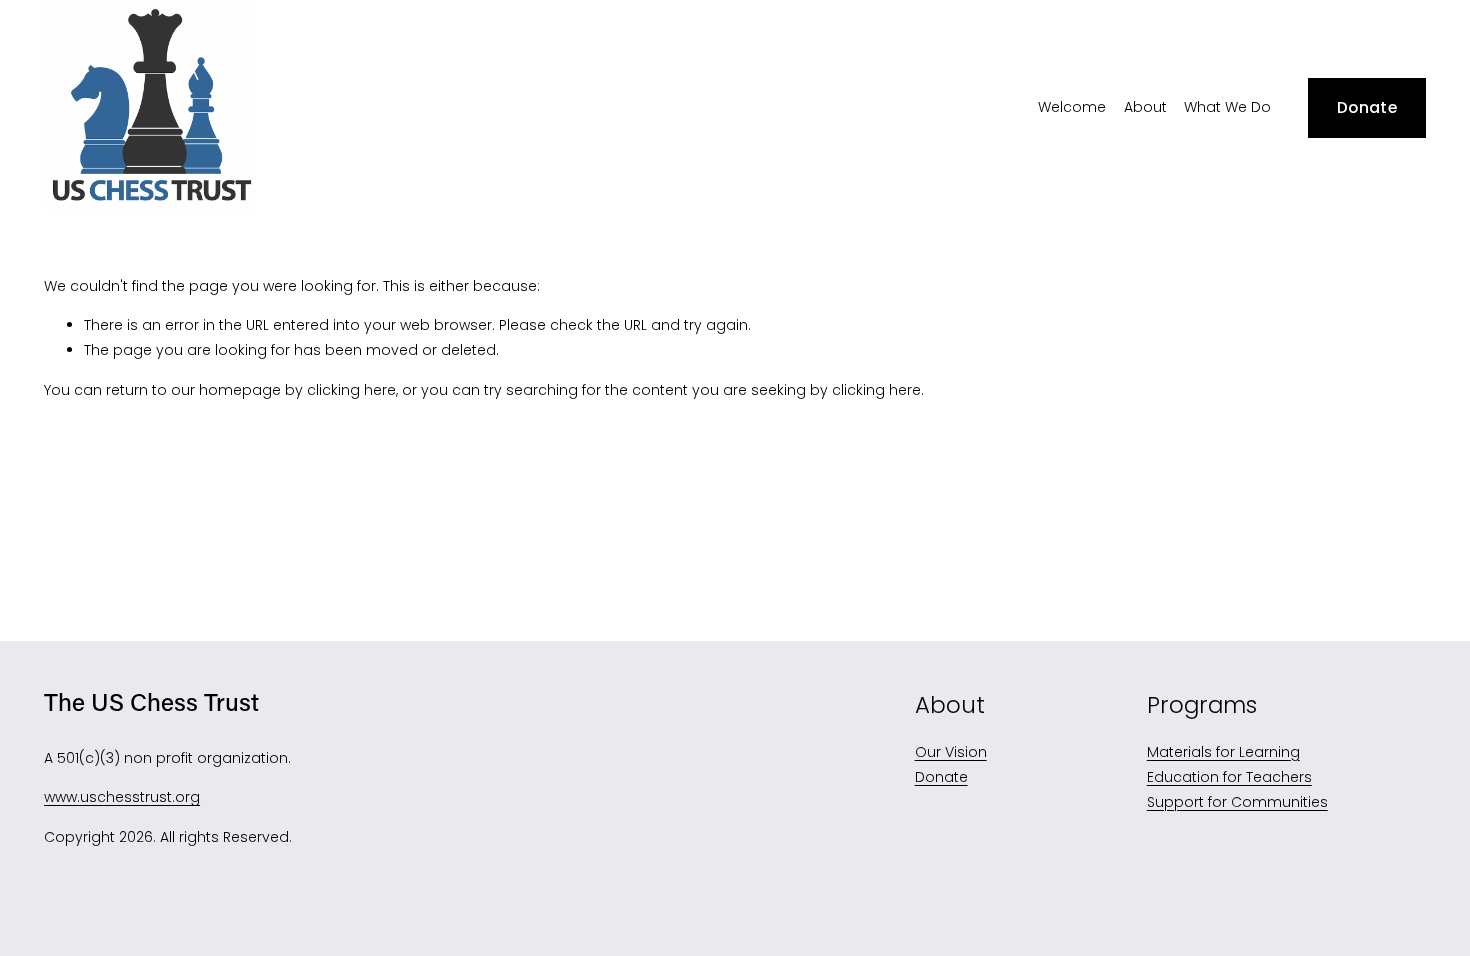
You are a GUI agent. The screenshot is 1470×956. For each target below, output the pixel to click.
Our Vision (951, 752)
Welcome (1072, 107)
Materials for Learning (1223, 752)
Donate (1367, 107)
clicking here (351, 390)
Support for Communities (1237, 802)
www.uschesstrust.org (122, 797)
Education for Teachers (1229, 777)
